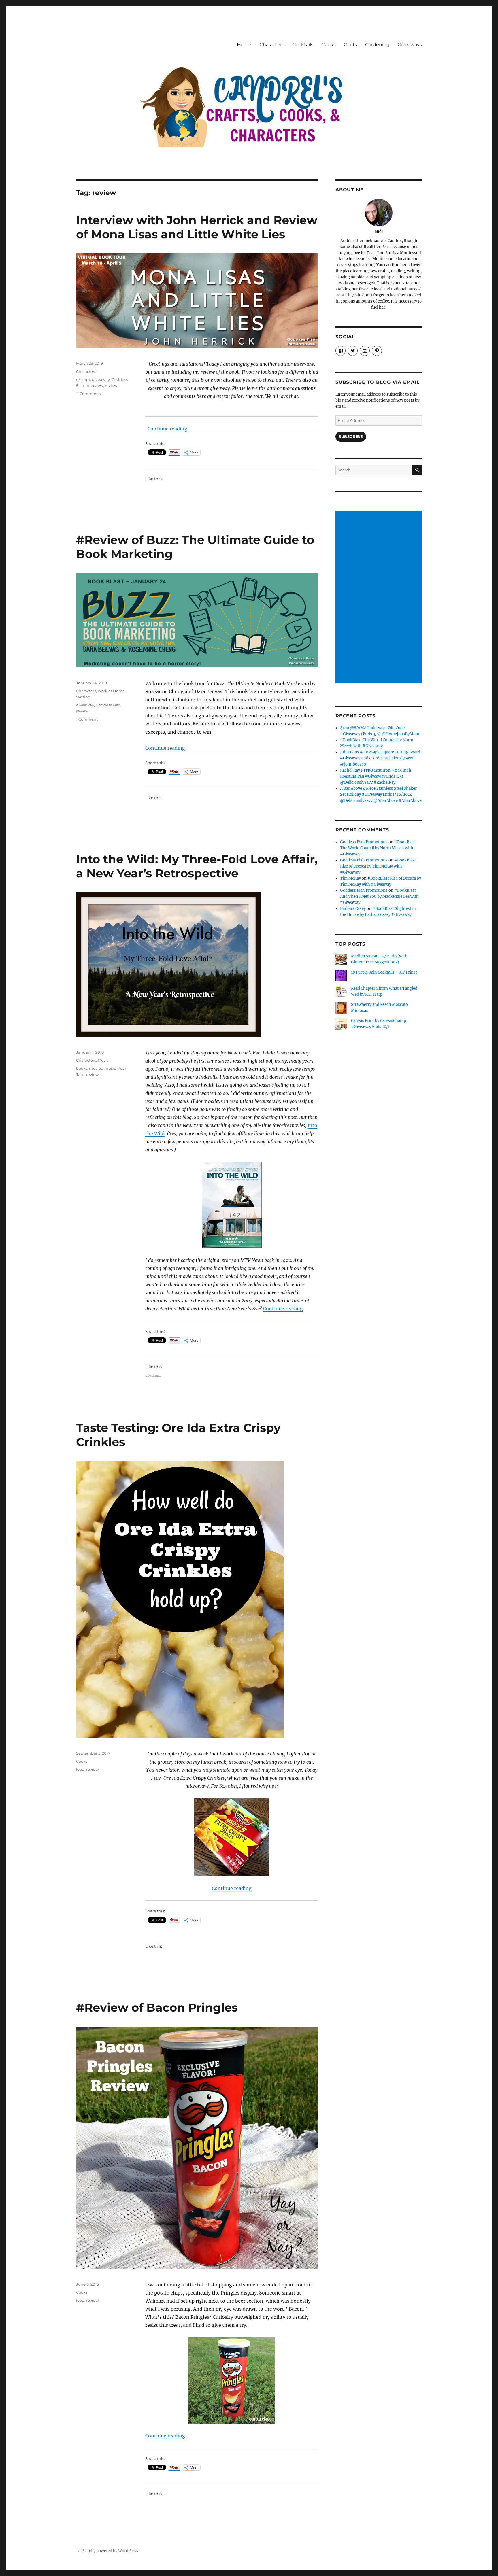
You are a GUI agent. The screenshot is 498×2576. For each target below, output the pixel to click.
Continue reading (167, 429)
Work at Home (111, 691)
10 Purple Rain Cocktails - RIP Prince (384, 972)
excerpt (83, 379)
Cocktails (303, 45)
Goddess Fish (108, 705)
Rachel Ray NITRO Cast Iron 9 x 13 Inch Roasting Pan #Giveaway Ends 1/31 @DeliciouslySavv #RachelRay (376, 776)
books (82, 1068)
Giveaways (410, 45)
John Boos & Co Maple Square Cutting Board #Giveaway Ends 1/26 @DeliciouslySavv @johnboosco (380, 758)
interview (94, 385)
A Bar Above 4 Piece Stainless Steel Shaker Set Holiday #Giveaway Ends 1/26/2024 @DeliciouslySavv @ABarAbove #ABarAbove (381, 794)
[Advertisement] (380, 598)
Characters (272, 45)
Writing (83, 697)
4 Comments (88, 394)
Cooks (329, 45)
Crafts (350, 45)
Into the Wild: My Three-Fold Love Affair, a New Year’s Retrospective (197, 866)
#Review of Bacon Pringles (157, 2007)
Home (244, 45)
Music (103, 1060)
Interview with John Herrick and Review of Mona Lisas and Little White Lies (197, 227)
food (80, 1769)
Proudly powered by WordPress (110, 2551)
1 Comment (87, 719)
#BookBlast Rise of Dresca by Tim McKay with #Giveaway (378, 866)
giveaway (101, 379)
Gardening (377, 45)
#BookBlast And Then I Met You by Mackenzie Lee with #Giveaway (379, 896)
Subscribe (351, 436)
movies (96, 1068)
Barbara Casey (353, 909)
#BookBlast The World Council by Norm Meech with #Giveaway (378, 848)
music (110, 1068)
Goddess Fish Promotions (364, 842)
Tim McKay (350, 878)
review (111, 385)
